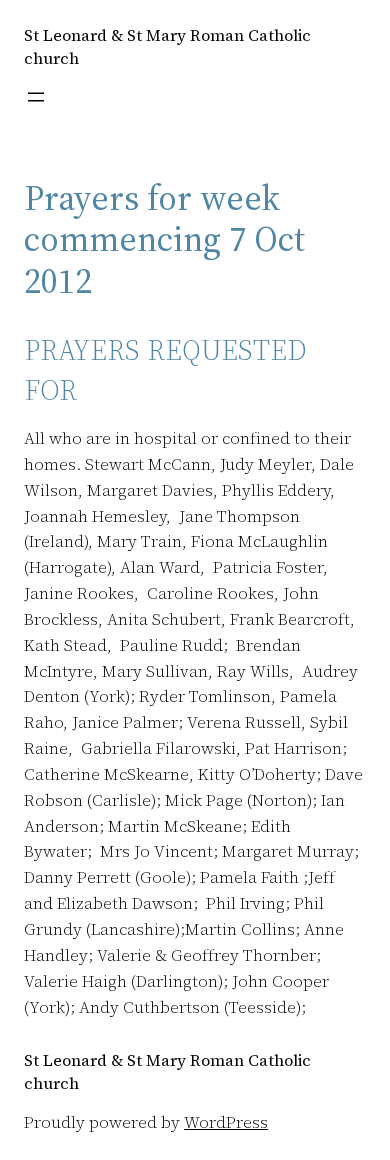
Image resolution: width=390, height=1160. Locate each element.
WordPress (226, 1122)
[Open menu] (36, 97)
